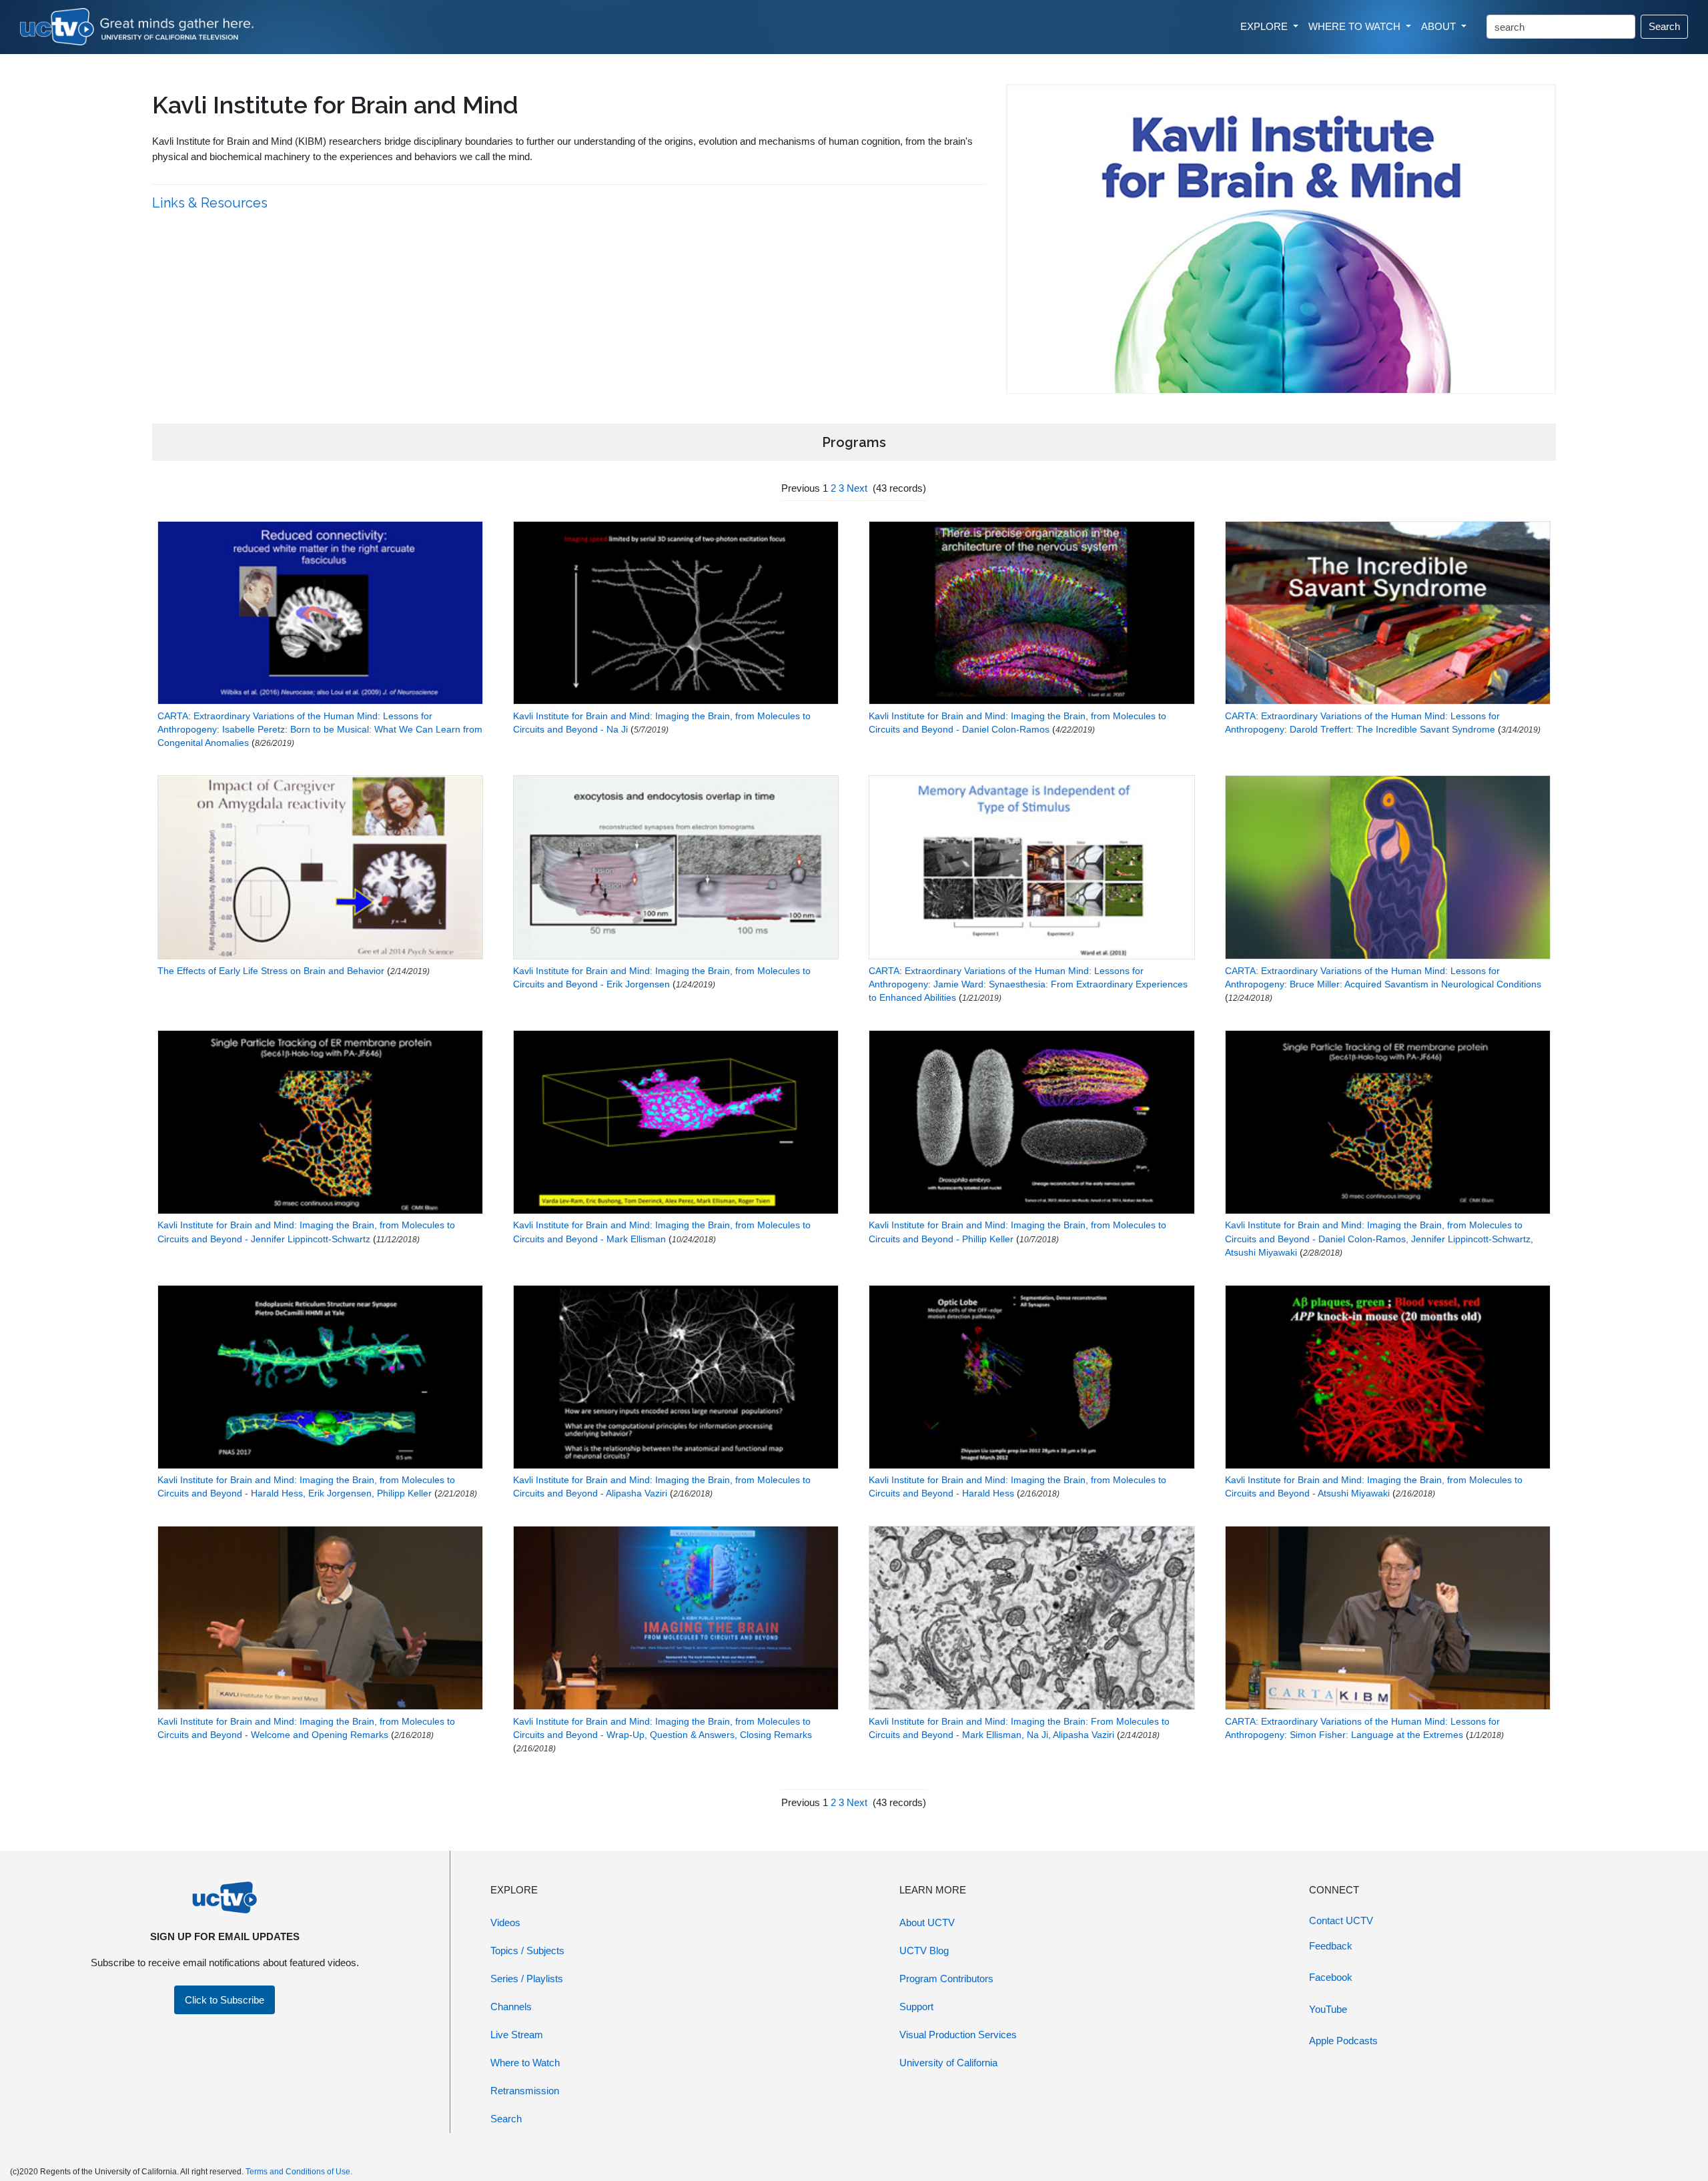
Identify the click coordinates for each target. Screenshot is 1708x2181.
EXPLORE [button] (1265, 26)
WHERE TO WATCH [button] (1356, 26)
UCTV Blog (924, 1950)
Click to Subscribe (225, 2000)
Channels (511, 2007)
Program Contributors (946, 1979)
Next (857, 488)
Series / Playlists (527, 1979)
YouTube (1328, 2009)
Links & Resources (211, 203)
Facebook (1331, 1977)
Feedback (1331, 1946)
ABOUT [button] (1440, 26)
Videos (505, 1922)
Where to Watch (525, 2063)
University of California (948, 2063)
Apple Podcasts (1343, 2041)
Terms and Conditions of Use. (299, 2172)
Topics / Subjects (527, 1950)
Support (916, 2007)
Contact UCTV (1341, 1920)
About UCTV (927, 1922)
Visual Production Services (958, 2035)
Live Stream (517, 2035)
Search (1664, 26)
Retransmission (525, 2091)
